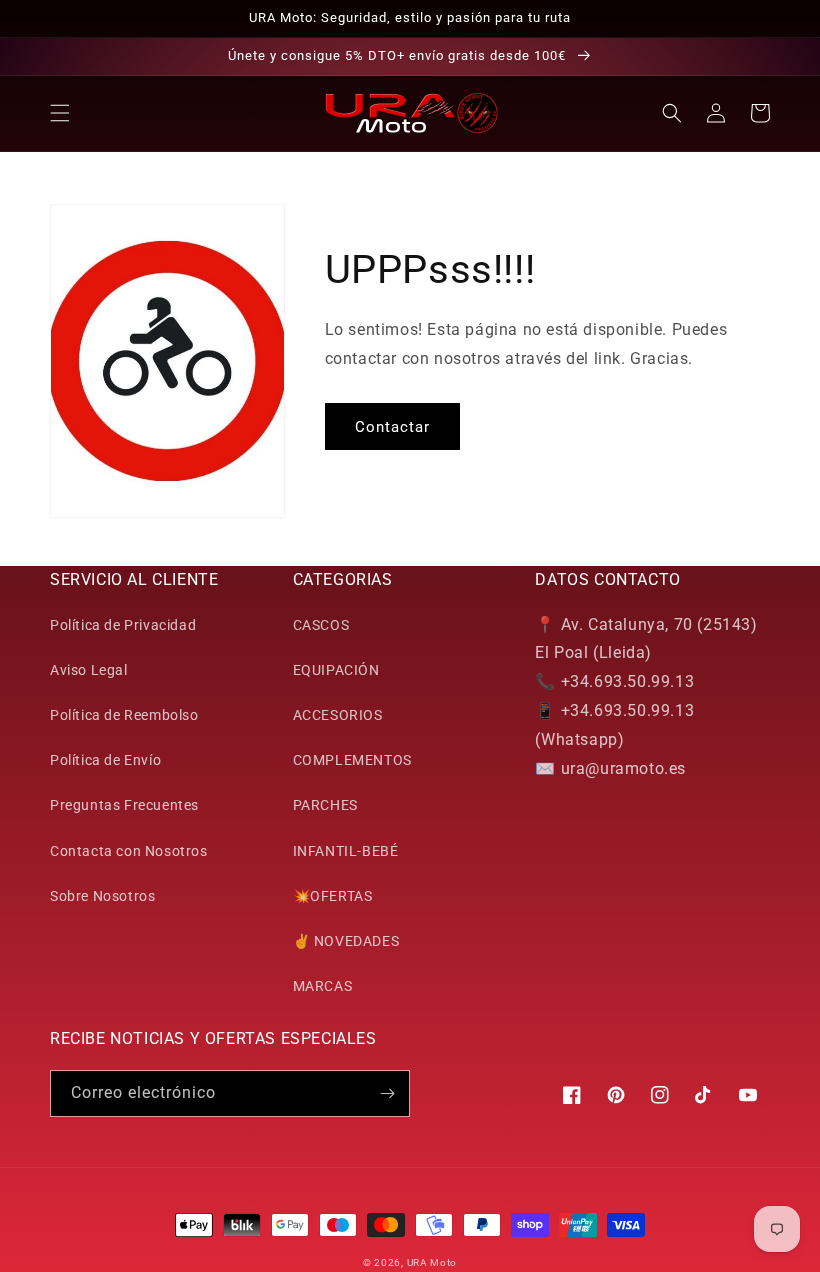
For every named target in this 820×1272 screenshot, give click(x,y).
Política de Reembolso (124, 715)
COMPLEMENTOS (352, 760)
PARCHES (325, 805)
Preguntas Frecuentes (124, 805)
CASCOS (321, 625)
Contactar (392, 427)
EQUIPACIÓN (336, 670)
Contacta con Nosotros (129, 851)
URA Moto (432, 1262)
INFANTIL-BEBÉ (346, 851)
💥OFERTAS (333, 896)
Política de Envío (105, 760)
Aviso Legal (89, 670)
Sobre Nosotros (102, 896)
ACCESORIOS (338, 715)
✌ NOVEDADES (346, 941)
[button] (60, 113)
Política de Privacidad (123, 625)
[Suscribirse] (387, 1093)
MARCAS (323, 986)
